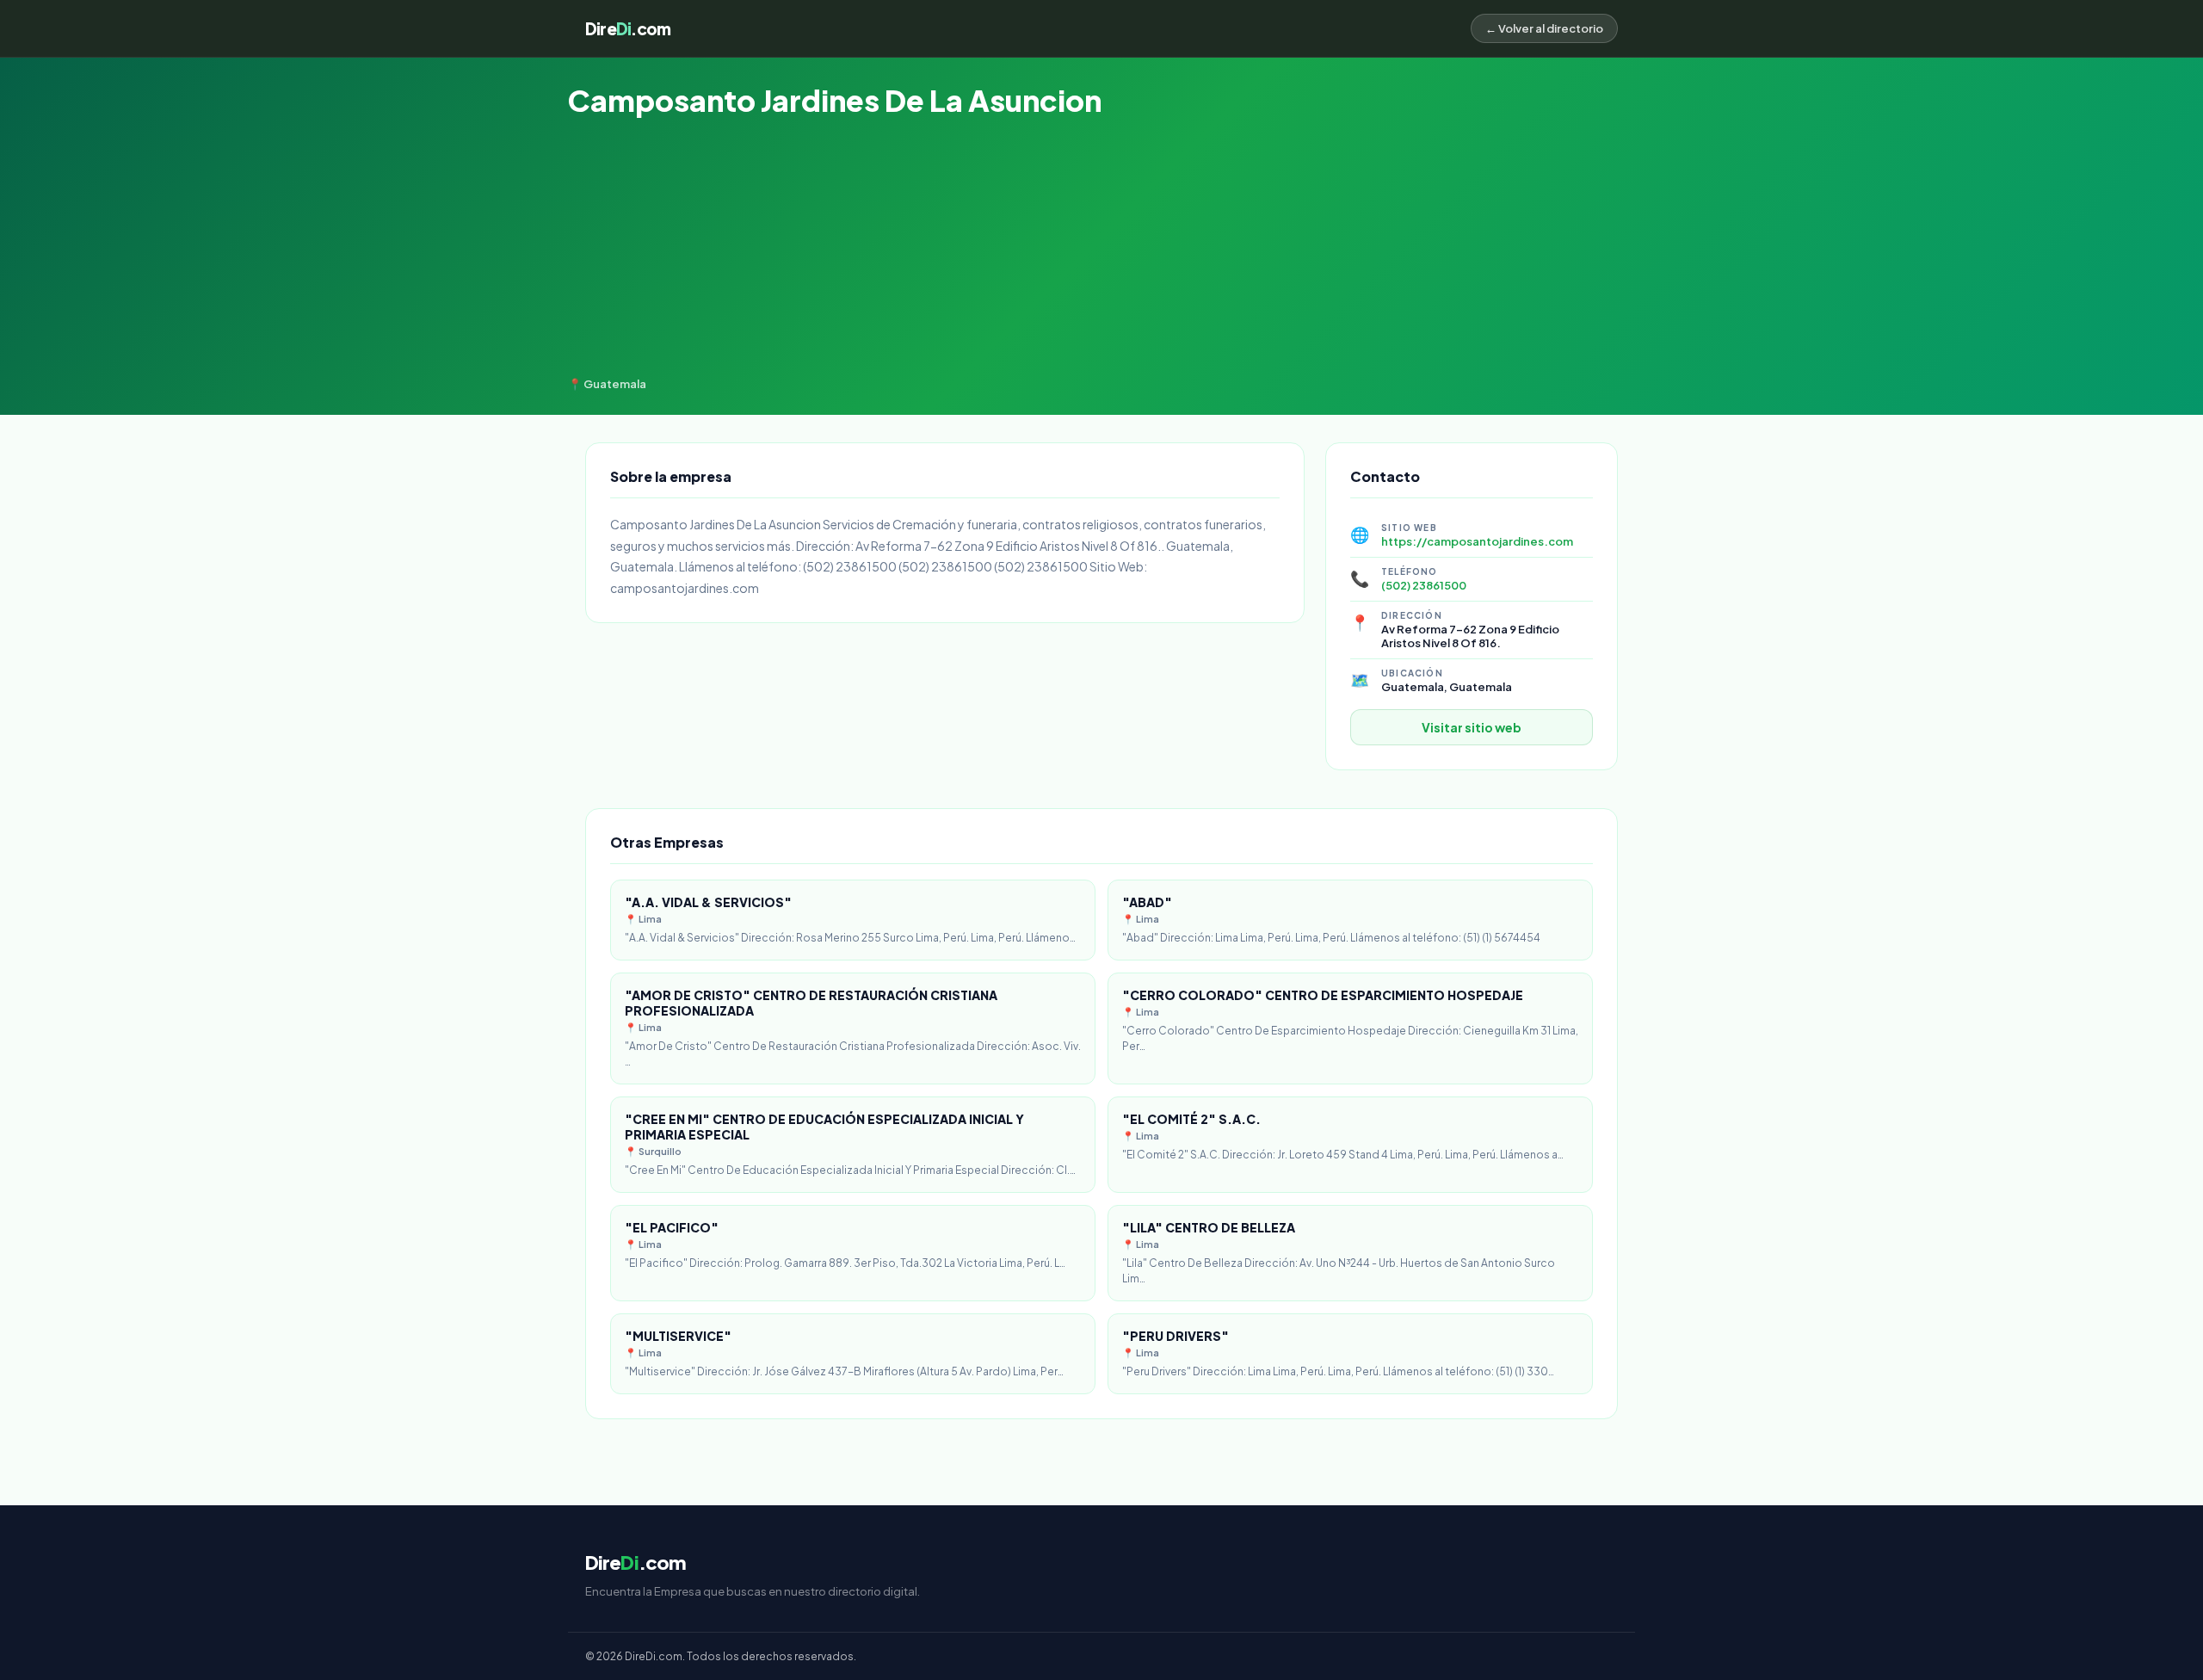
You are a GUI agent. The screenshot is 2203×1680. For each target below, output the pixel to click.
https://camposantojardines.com (1477, 541)
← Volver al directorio (1544, 28)
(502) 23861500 (1424, 585)
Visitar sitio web (1472, 727)
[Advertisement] (1101, 248)
